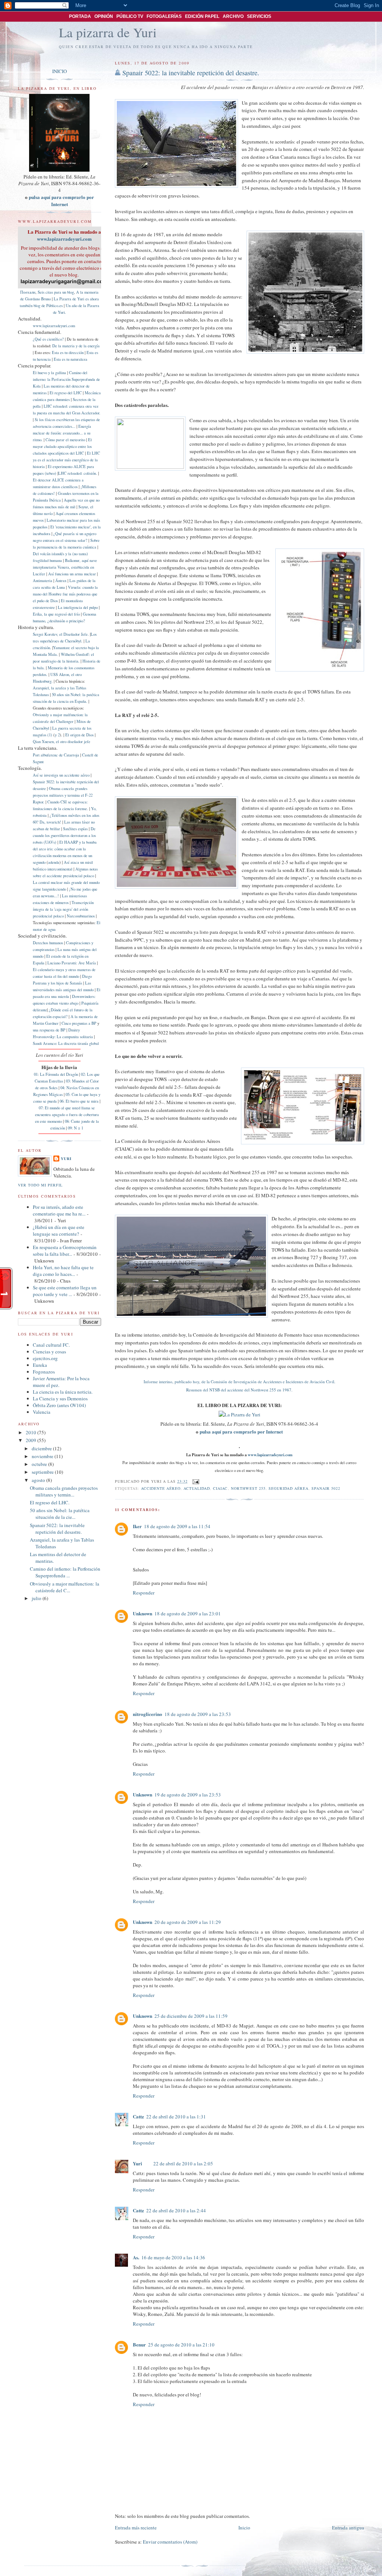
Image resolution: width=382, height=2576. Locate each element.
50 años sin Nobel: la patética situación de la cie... (60, 1514)
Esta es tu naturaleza (71, 359)
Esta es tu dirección (68, 353)
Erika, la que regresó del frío (56, 614)
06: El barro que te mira (79, 1101)
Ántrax (61, 581)
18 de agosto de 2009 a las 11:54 (177, 1526)
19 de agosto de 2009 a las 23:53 (188, 1795)
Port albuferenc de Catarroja (56, 755)
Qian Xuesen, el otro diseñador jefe (62, 742)
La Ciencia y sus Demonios (60, 1398)
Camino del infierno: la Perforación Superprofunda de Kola (66, 379)
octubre (40, 1464)
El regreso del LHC (66, 393)
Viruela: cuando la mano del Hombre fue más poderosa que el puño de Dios (65, 594)
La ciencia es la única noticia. (63, 1392)
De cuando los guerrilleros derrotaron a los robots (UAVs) (64, 835)
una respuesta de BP (49, 1030)
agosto (39, 1480)
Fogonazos (44, 1372)
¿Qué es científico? (48, 339)
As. (136, 2257)
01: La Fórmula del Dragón (56, 1074)
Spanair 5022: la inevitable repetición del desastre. (191, 73)
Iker (137, 1526)
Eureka (40, 1365)
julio (37, 1598)
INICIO (60, 71)
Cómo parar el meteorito (65, 440)
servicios (259, 16)
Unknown (143, 1613)
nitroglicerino (148, 1714)
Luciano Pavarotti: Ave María (72, 963)
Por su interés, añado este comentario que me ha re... (59, 1210)
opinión (104, 16)
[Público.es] (26, 17)
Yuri (137, 2163)
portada (80, 16)
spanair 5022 (326, 1488)
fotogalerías (164, 16)
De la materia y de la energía (76, 346)
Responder (144, 1593)
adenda (54, 862)
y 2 (57, 735)
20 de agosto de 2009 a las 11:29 (188, 1922)
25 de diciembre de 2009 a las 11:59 (191, 2016)
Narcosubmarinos (81, 916)
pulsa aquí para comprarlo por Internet (241, 1431)
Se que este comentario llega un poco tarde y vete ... (65, 1291)
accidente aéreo (161, 1488)
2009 (32, 1440)
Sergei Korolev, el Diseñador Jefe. (61, 634)
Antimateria (43, 581)
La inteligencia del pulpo (78, 607)
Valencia (42, 1412)
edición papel (202, 16)
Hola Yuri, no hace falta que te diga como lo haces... (63, 1271)
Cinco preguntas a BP (79, 1023)
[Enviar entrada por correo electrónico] (195, 1481)
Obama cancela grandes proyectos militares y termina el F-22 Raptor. (63, 795)
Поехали (28, 292)
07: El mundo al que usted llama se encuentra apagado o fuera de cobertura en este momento (67, 1115)
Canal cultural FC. (51, 1345)
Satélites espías (75, 829)
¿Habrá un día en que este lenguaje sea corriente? (59, 1230)
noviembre (43, 1456)
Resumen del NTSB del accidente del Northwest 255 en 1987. (239, 1390)
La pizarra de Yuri (108, 32)
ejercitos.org (45, 1358)
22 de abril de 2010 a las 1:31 (176, 2117)
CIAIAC (220, 1488)
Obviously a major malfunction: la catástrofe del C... (65, 1587)
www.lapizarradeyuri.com (270, 1455)
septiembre (43, 1472)
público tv (130, 16)
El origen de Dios (79, 735)
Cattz (138, 2116)
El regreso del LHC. (50, 1502)
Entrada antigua (348, 2528)
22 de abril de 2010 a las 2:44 (176, 2210)
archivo (233, 16)
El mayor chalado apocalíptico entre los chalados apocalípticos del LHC (62, 446)
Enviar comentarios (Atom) (170, 2542)
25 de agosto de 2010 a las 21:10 (181, 2345)
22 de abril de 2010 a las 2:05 (183, 2163)
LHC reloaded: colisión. (78, 473)
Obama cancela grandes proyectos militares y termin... (64, 1491)
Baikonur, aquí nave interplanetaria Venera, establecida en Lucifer (65, 567)
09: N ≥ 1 (76, 1128)
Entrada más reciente (136, 2528)
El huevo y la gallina (49, 373)
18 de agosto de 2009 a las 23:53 (198, 1714)
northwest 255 (248, 1488)
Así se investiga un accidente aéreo (61, 775)
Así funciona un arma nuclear (72, 574)
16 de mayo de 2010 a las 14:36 (173, 2257)
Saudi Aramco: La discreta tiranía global (66, 1043)
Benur (139, 2344)
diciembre (42, 1448)
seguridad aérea (289, 1488)
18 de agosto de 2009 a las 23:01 (188, 1613)
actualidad (197, 1488)
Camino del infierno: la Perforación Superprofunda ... (65, 1572)
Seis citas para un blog (56, 292)
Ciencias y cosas (49, 1352)
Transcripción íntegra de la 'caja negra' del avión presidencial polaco (63, 909)
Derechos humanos (48, 943)
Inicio (244, 2528)
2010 (32, 1432)
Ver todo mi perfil (40, 1185)
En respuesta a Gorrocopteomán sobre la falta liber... (65, 1251)
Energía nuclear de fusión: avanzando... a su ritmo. (62, 433)
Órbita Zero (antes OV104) (59, 1405)
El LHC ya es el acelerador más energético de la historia (66, 460)
